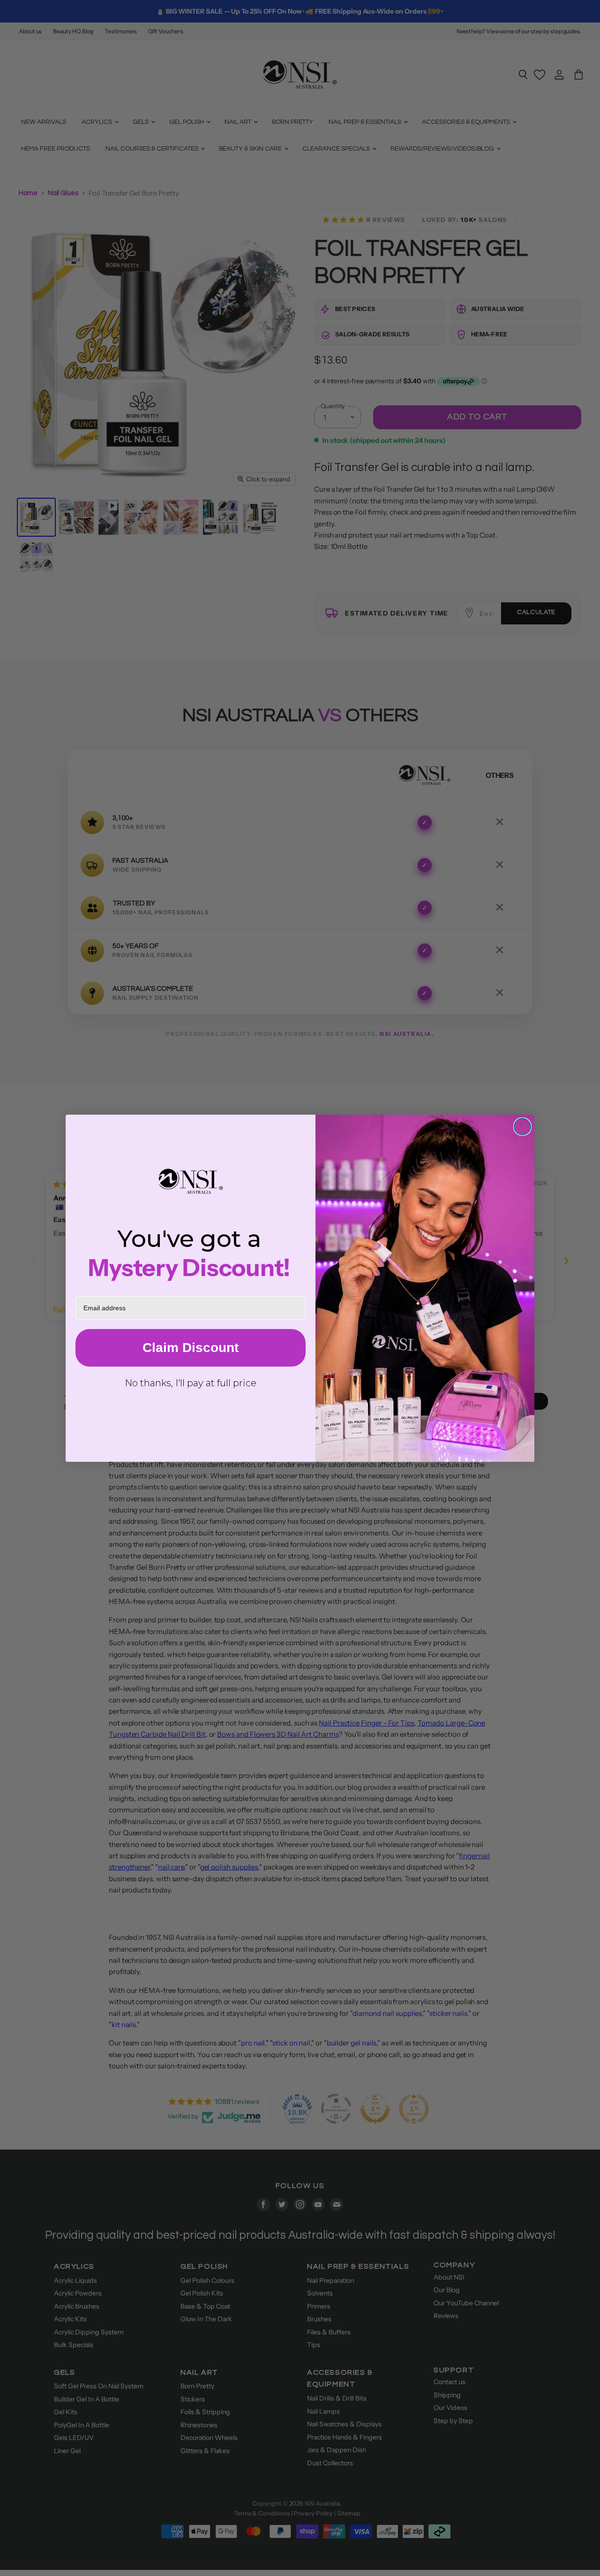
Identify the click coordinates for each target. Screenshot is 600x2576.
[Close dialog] (522, 1127)
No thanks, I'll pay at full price (191, 1383)
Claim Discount (191, 1348)
